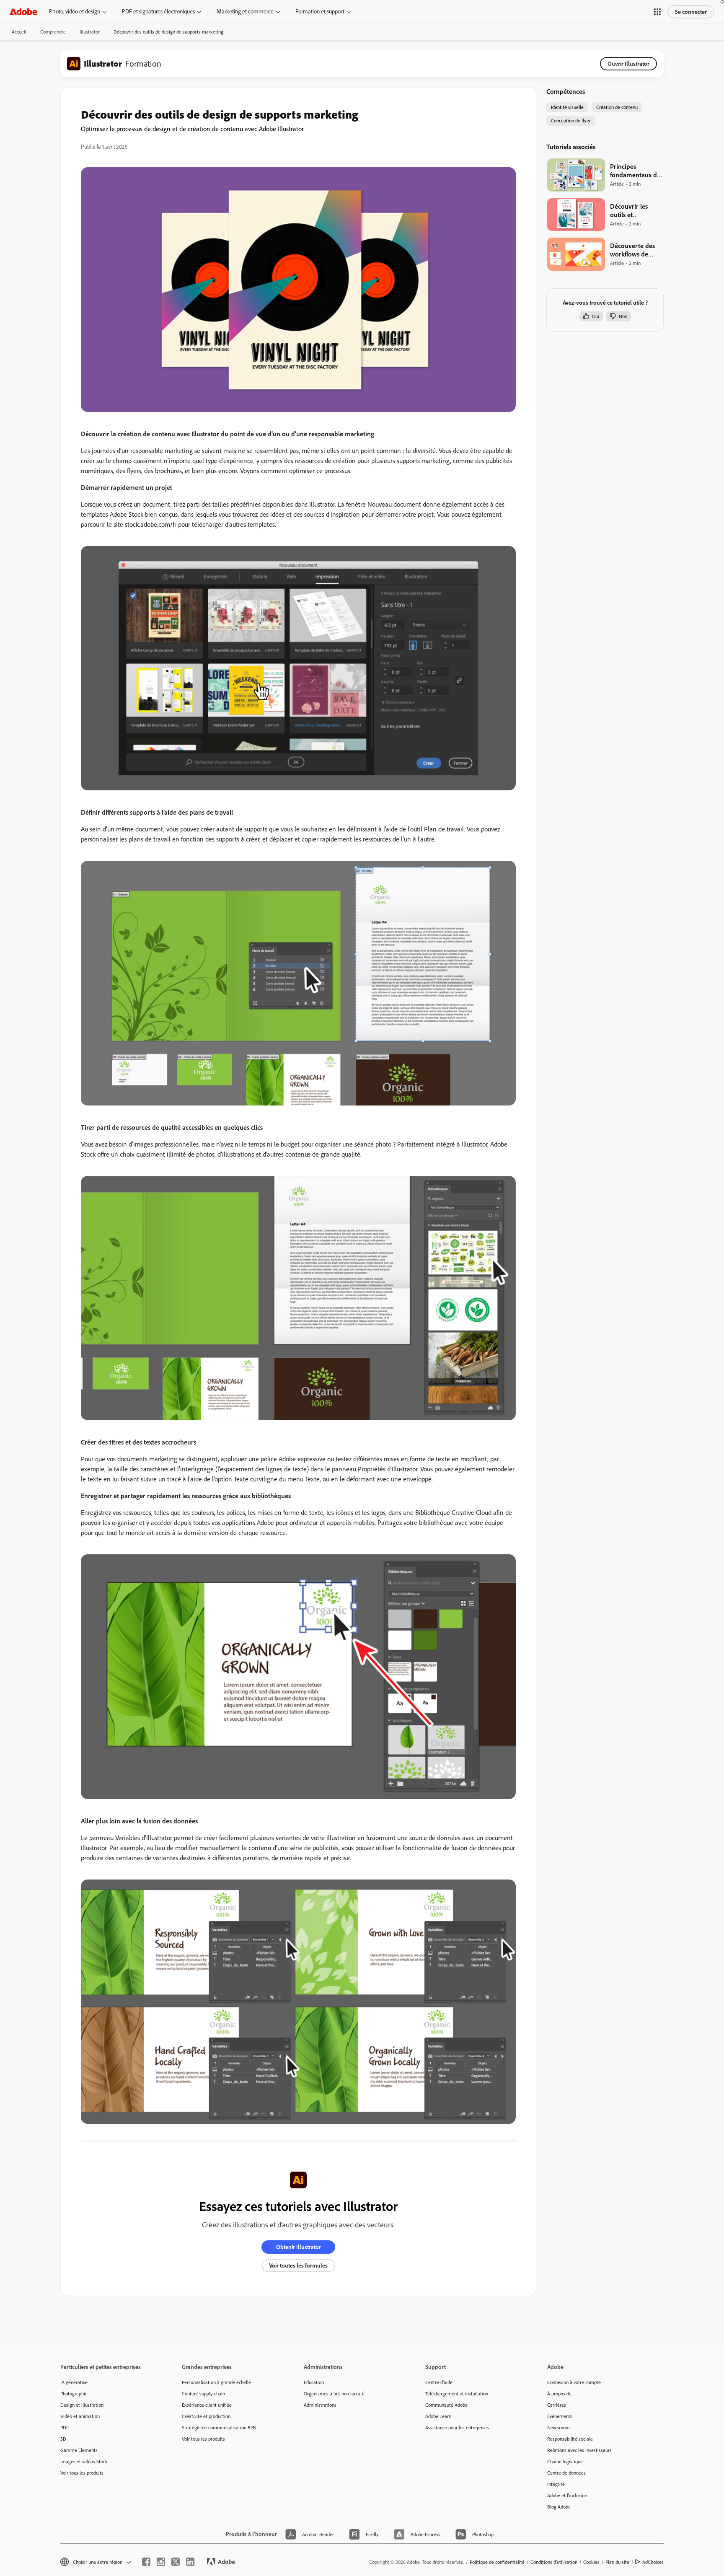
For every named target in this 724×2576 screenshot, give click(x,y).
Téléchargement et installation (457, 2393)
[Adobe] (23, 12)
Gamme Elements (79, 2450)
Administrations (320, 2405)
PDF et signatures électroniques (158, 11)
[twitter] (176, 2562)
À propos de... (561, 2393)
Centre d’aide (439, 2382)
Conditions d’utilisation (554, 2562)
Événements (560, 2416)
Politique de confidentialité (497, 2562)
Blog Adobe (559, 2507)
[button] (657, 12)
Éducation (314, 2382)
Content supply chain (203, 2393)
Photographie (74, 2393)
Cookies (591, 2562)
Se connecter (691, 12)
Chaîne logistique (565, 2461)
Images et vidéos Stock (84, 2461)
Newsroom (559, 2427)
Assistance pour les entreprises (457, 2427)
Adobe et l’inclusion (567, 2495)
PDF (65, 2427)
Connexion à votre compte (574, 2382)
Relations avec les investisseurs (579, 2450)
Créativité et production (206, 2416)
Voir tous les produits (82, 2473)
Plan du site (617, 2562)
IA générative (74, 2382)
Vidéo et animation (80, 2416)
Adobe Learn (438, 2416)
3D (63, 2439)
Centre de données (566, 2473)
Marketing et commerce (245, 11)
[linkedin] (190, 2562)
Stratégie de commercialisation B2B (219, 2427)
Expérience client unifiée (207, 2405)
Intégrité (556, 2484)
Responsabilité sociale (570, 2439)
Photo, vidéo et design (75, 11)
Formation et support (320, 11)
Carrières (557, 2405)
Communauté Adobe (446, 2405)
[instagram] (161, 2562)
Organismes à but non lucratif (334, 2393)
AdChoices (653, 2562)
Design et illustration (82, 2405)
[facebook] (146, 2562)
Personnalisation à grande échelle (216, 2382)
